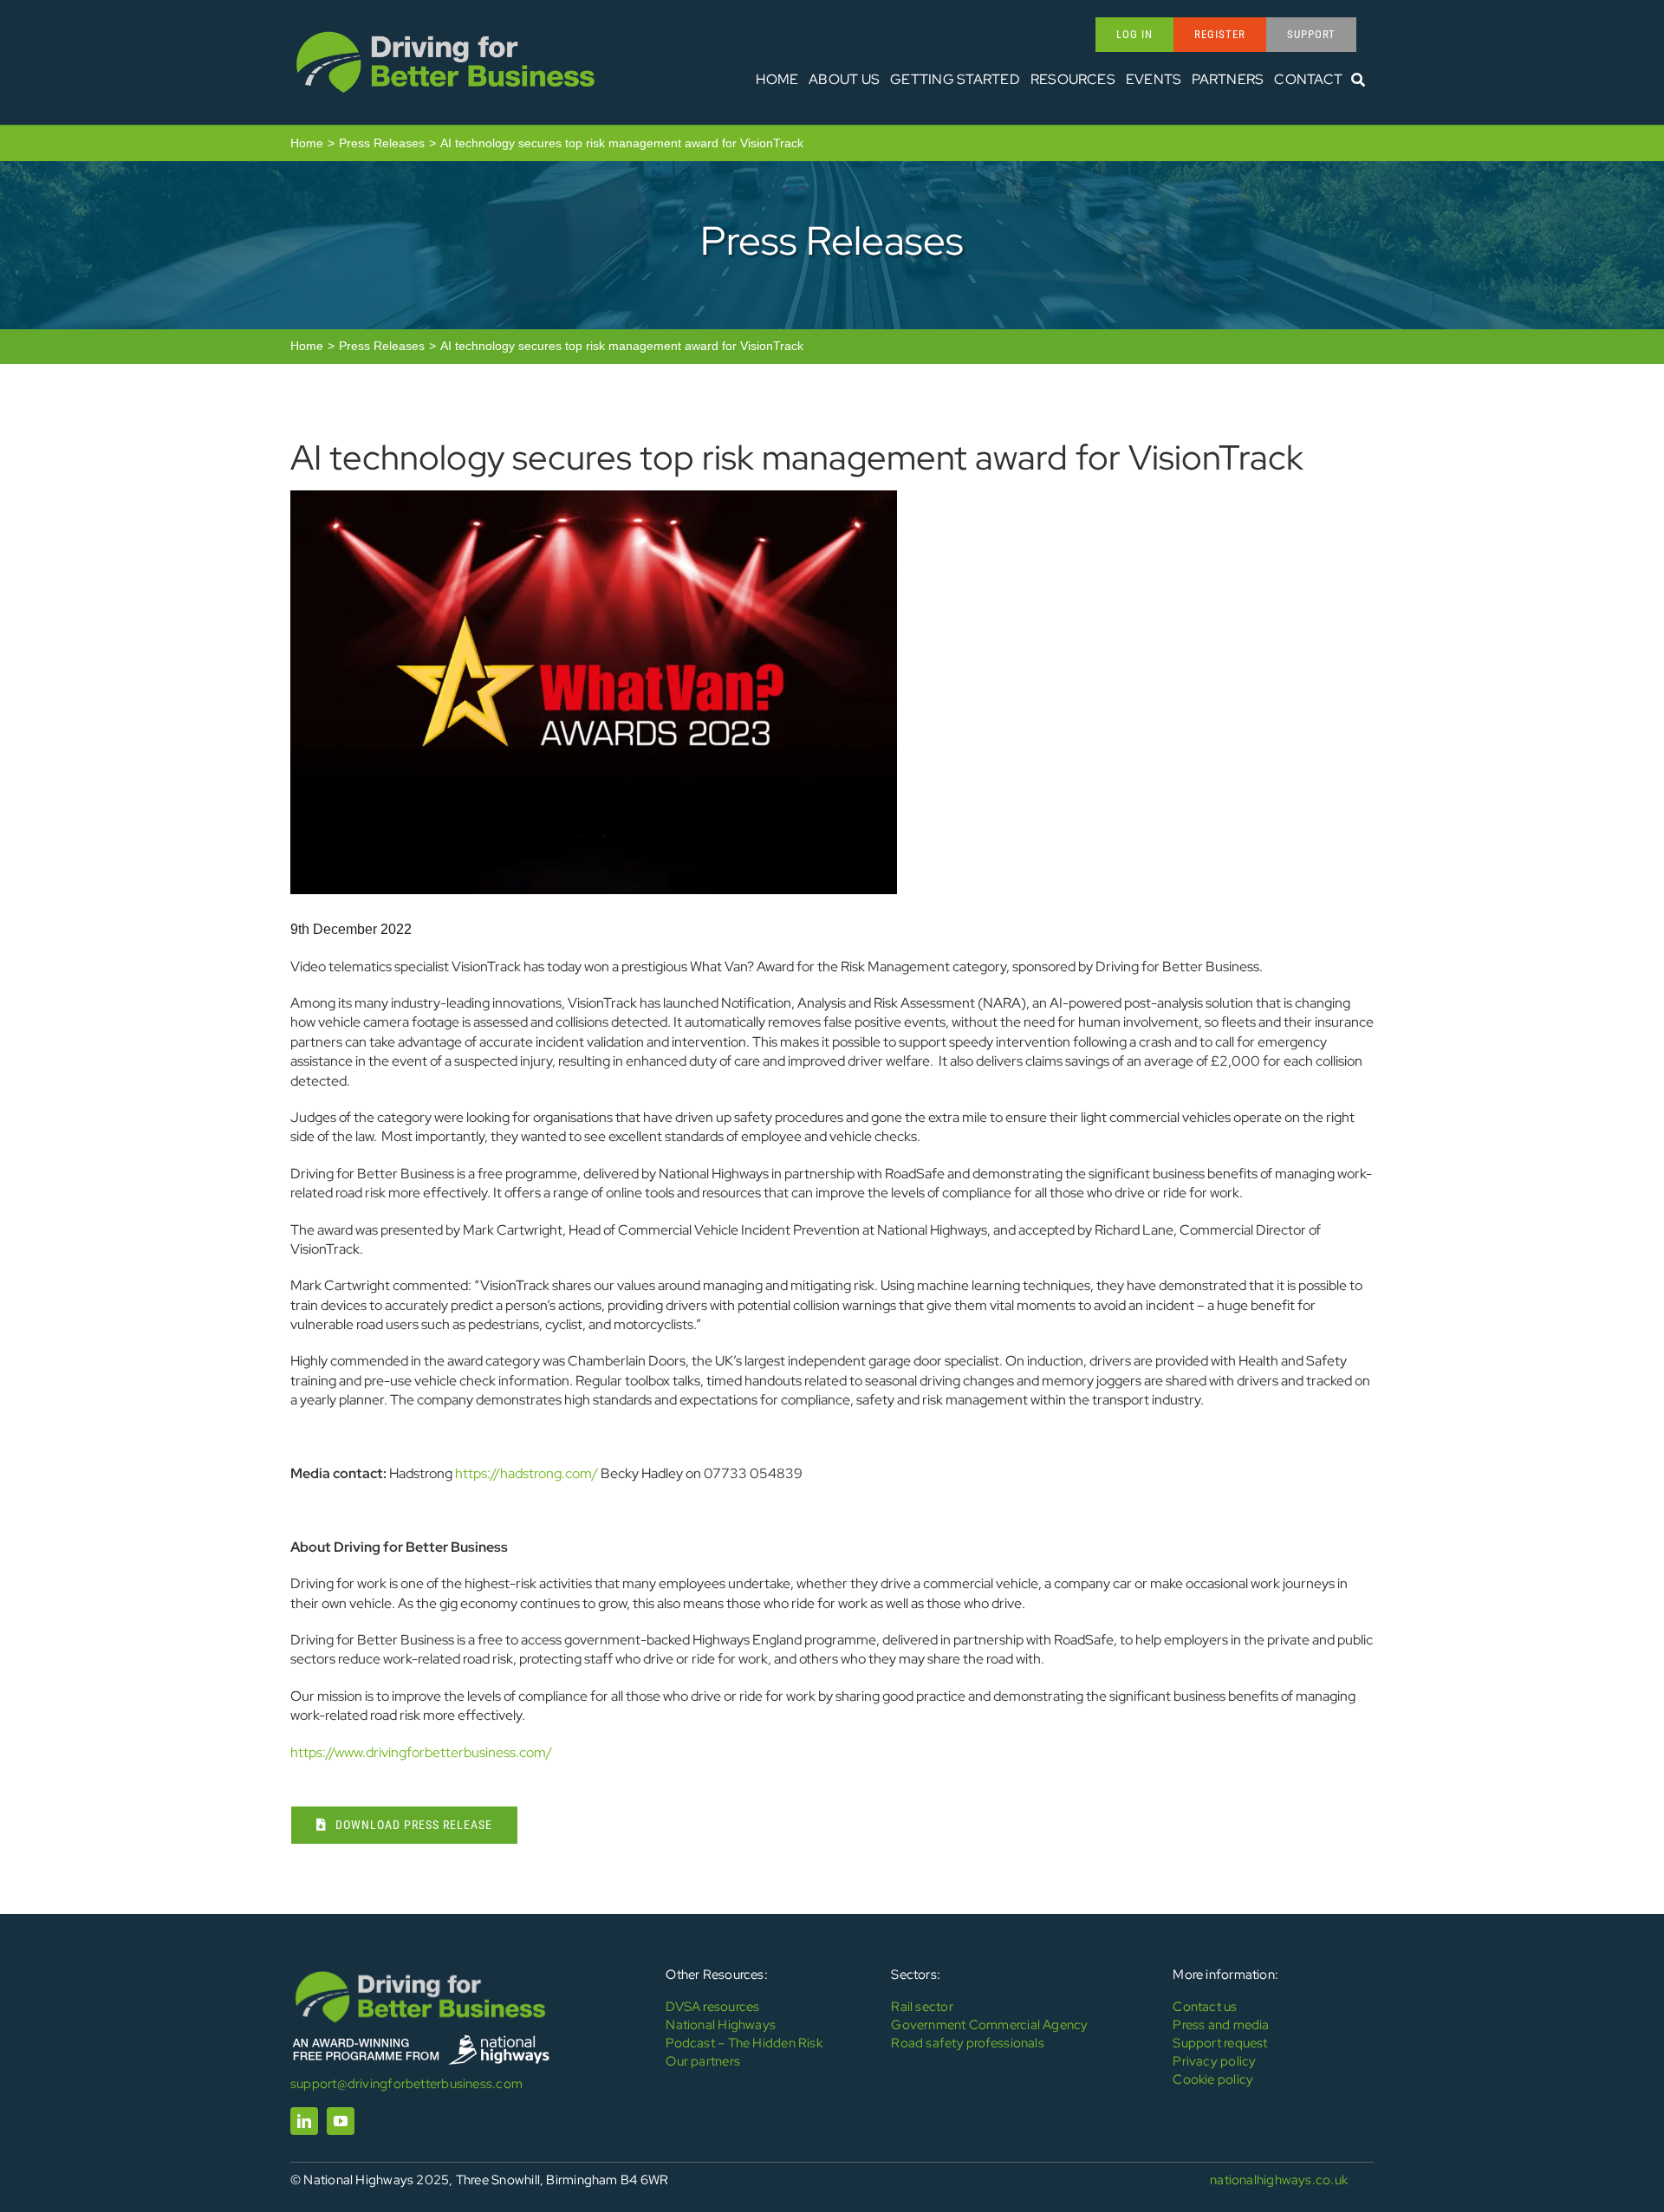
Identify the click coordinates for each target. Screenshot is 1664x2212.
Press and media (1221, 2025)
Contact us (1205, 2007)
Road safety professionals (968, 2043)
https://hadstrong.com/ (526, 1473)
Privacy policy (1214, 2061)
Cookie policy (1213, 2079)
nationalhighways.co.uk (1279, 2180)
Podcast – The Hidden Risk (744, 2043)
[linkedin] (304, 2121)
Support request (1220, 2043)
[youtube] (341, 2121)
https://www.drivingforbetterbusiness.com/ (421, 1752)
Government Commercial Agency (989, 2025)
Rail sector (922, 2007)
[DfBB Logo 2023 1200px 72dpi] (445, 32)
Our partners (703, 2061)
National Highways (721, 2025)
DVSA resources (712, 2007)
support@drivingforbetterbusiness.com (406, 2084)
